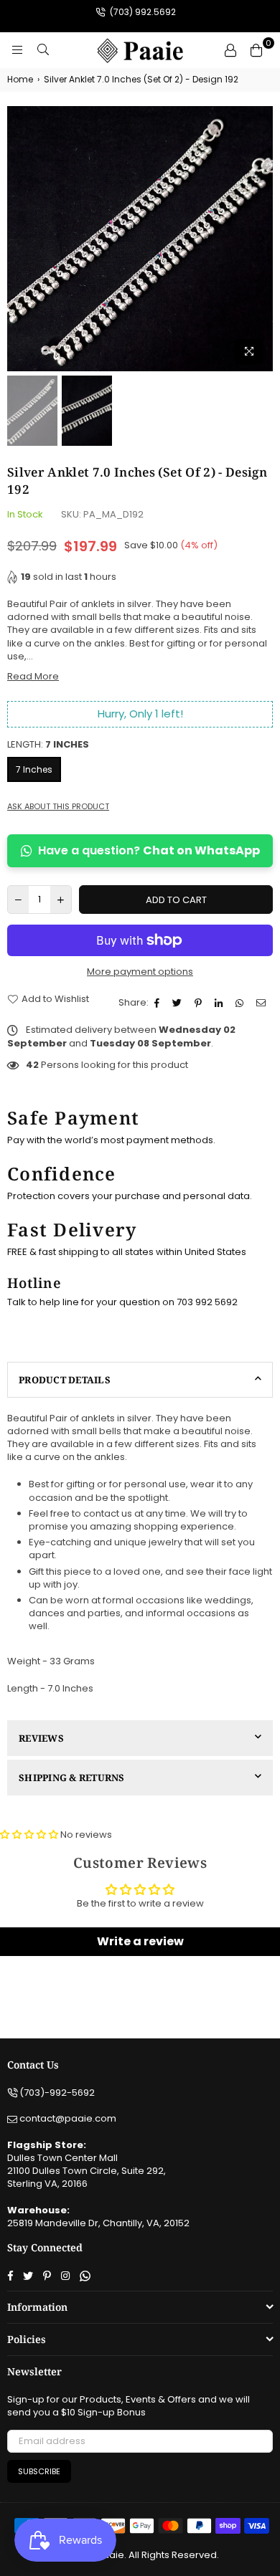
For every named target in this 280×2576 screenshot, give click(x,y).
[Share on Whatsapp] (241, 1003)
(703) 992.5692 (142, 12)
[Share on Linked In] (220, 1003)
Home (20, 80)
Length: (48, 745)
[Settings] (230, 50)
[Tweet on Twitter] (179, 1003)
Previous (18, 239)
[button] (29, 1835)
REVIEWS (41, 1738)
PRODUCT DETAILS (65, 1380)
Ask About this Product (58, 807)
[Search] (43, 50)
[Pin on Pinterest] (200, 1003)
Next (262, 239)
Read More (33, 676)
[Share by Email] (263, 1003)
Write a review (140, 1941)
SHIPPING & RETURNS (72, 1778)
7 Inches (34, 769)
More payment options (140, 972)
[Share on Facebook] (159, 1003)
